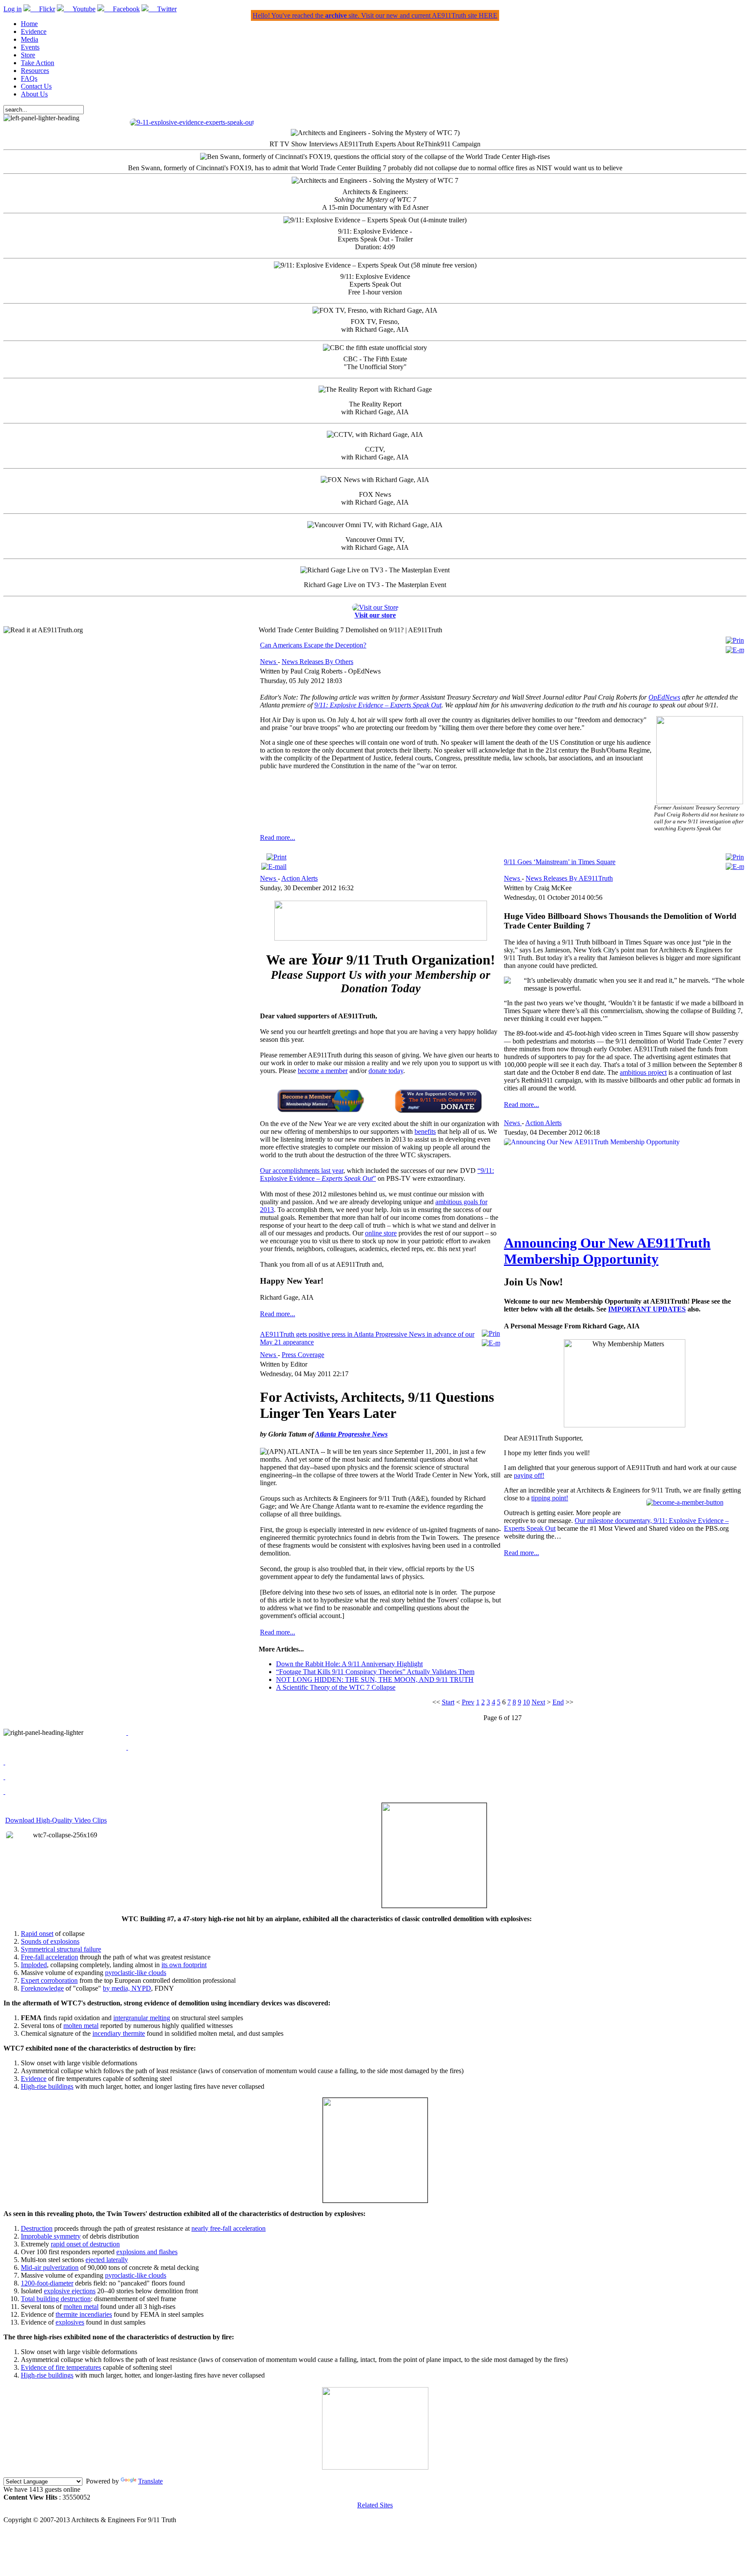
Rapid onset (37, 1934)
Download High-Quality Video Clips (56, 1820)
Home (29, 24)
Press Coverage (303, 1355)
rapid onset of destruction (85, 2244)
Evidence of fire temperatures (61, 2367)
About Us (34, 94)
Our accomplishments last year (302, 1171)
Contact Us (36, 86)
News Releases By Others (317, 662)
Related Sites (375, 2505)
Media (30, 39)
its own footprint (184, 1965)
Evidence (34, 31)
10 (526, 1702)
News (269, 662)
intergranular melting (142, 2018)
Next (538, 1702)
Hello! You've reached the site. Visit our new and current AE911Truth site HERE (375, 15)
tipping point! (550, 1498)
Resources (35, 71)
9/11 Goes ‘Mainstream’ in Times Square (560, 862)
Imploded (34, 1965)
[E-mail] (735, 650)
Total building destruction (56, 2299)
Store (28, 55)
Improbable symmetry (51, 2236)
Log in (13, 9)
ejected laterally (107, 2260)
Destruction (37, 2228)
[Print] (735, 640)
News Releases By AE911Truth (569, 878)
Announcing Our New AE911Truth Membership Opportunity (607, 1251)
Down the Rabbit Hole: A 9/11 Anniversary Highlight (349, 1664)
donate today (386, 1071)
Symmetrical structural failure (61, 1949)
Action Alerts (299, 878)
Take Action (38, 63)
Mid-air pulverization (50, 2267)
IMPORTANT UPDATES (647, 1309)
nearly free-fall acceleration (229, 2228)
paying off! (529, 1475)
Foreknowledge (42, 1988)
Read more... (278, 837)
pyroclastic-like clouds (136, 1973)
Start (448, 1702)
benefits (425, 1131)
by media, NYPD (127, 1988)
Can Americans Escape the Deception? (313, 645)
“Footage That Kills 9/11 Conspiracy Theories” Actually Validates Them (375, 1672)
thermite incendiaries (84, 2314)
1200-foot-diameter (47, 2283)
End (558, 1702)
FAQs (29, 78)
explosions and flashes (147, 2252)
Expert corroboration (49, 1980)
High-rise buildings (47, 2086)
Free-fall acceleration (49, 1957)
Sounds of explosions (50, 1941)
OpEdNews (664, 697)
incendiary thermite (119, 2033)
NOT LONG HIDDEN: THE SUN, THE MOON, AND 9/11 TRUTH (375, 1679)
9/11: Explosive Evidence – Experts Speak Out (378, 705)
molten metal (81, 2026)
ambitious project (643, 1072)
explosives (70, 2322)
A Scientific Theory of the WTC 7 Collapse (336, 1687)
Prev (468, 1702)
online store (381, 1233)
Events (30, 47)
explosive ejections (70, 2291)
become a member (323, 1071)
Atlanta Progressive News (351, 1434)
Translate (150, 2481)
